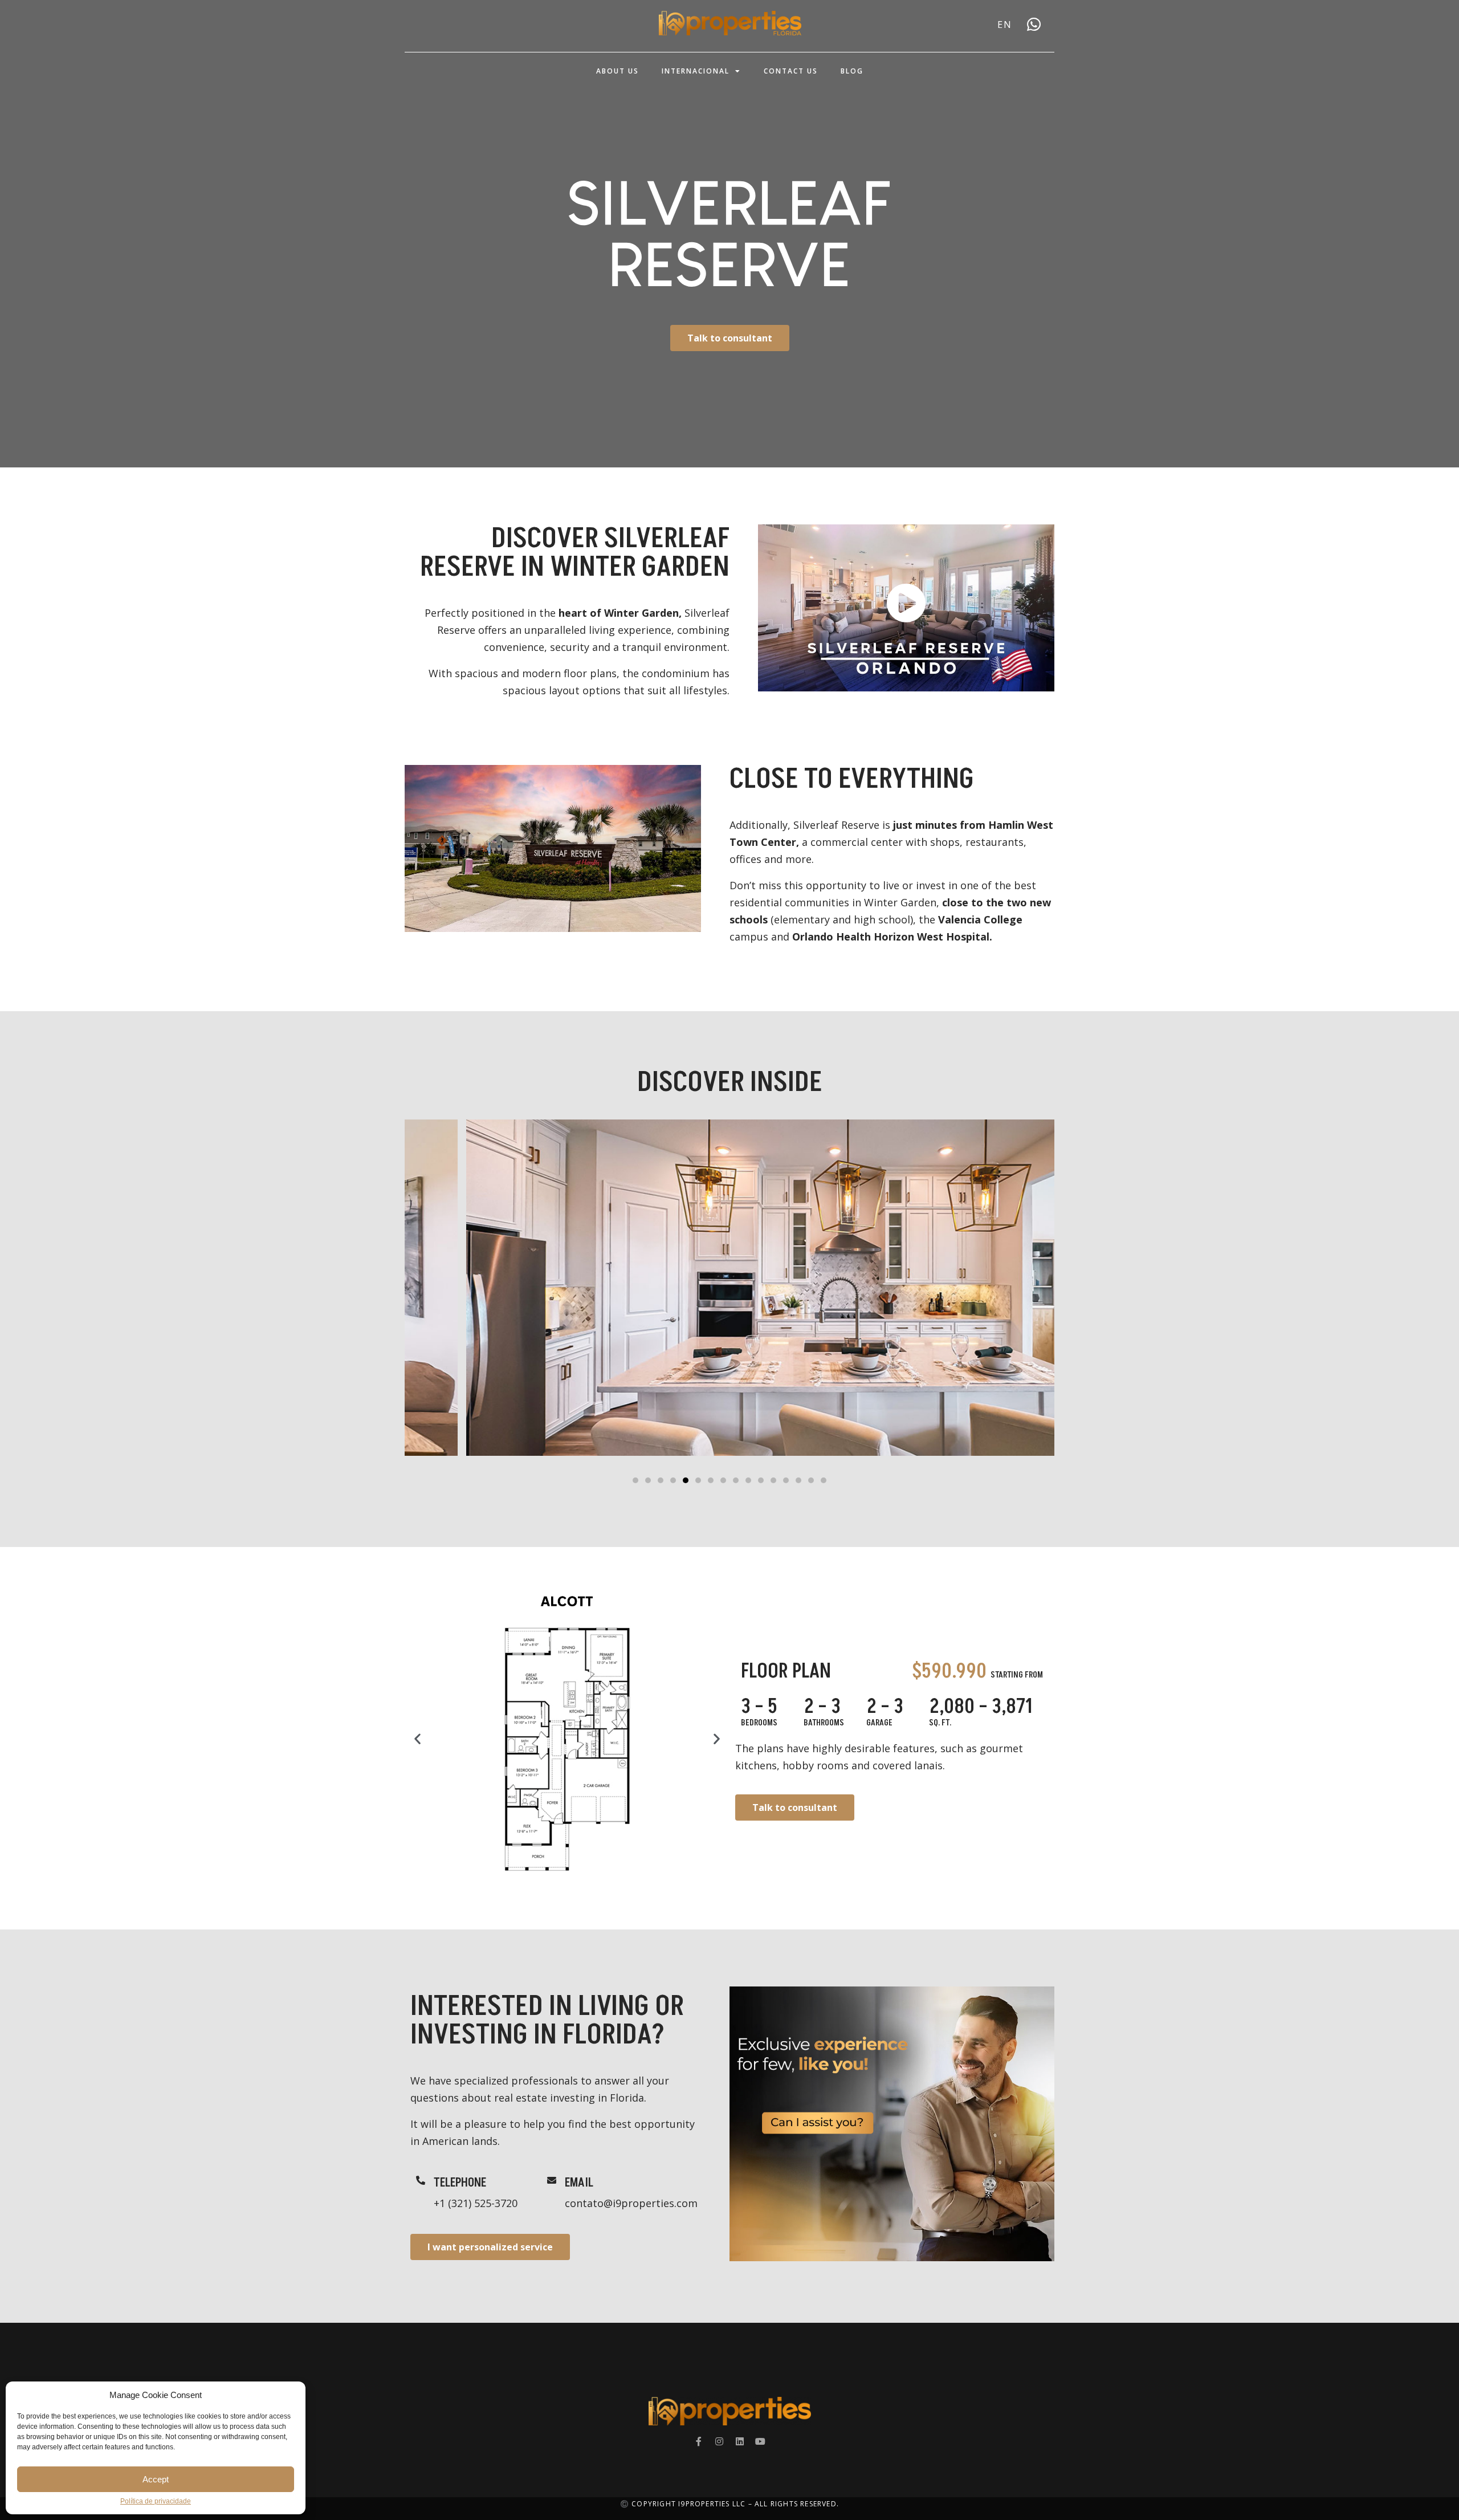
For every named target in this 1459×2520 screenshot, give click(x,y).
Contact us (791, 71)
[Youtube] (760, 2441)
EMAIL (579, 2183)
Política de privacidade (156, 2501)
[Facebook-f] (699, 2441)
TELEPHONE (460, 2183)
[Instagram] (719, 2441)
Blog (852, 71)
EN (1005, 25)
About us (618, 71)
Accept (156, 2479)
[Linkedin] (740, 2441)
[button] (635, 1480)
